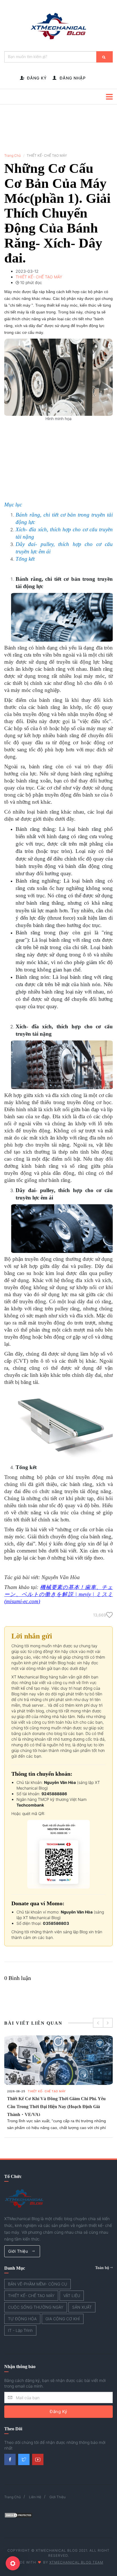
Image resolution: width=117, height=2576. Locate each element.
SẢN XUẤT (82, 2307)
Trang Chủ (12, 155)
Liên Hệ (35, 2497)
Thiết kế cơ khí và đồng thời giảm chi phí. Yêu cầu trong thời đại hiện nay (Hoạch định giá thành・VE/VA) (56, 2107)
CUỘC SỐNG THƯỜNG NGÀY (36, 2307)
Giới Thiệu (19, 2251)
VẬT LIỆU (72, 2296)
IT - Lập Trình (20, 2330)
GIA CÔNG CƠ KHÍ (63, 2319)
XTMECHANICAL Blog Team (76, 2562)
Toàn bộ (103, 2268)
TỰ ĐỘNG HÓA (22, 2319)
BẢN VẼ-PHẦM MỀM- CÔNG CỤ (37, 2284)
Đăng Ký (58, 2411)
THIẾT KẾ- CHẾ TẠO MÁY (47, 2091)
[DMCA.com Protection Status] (18, 2515)
